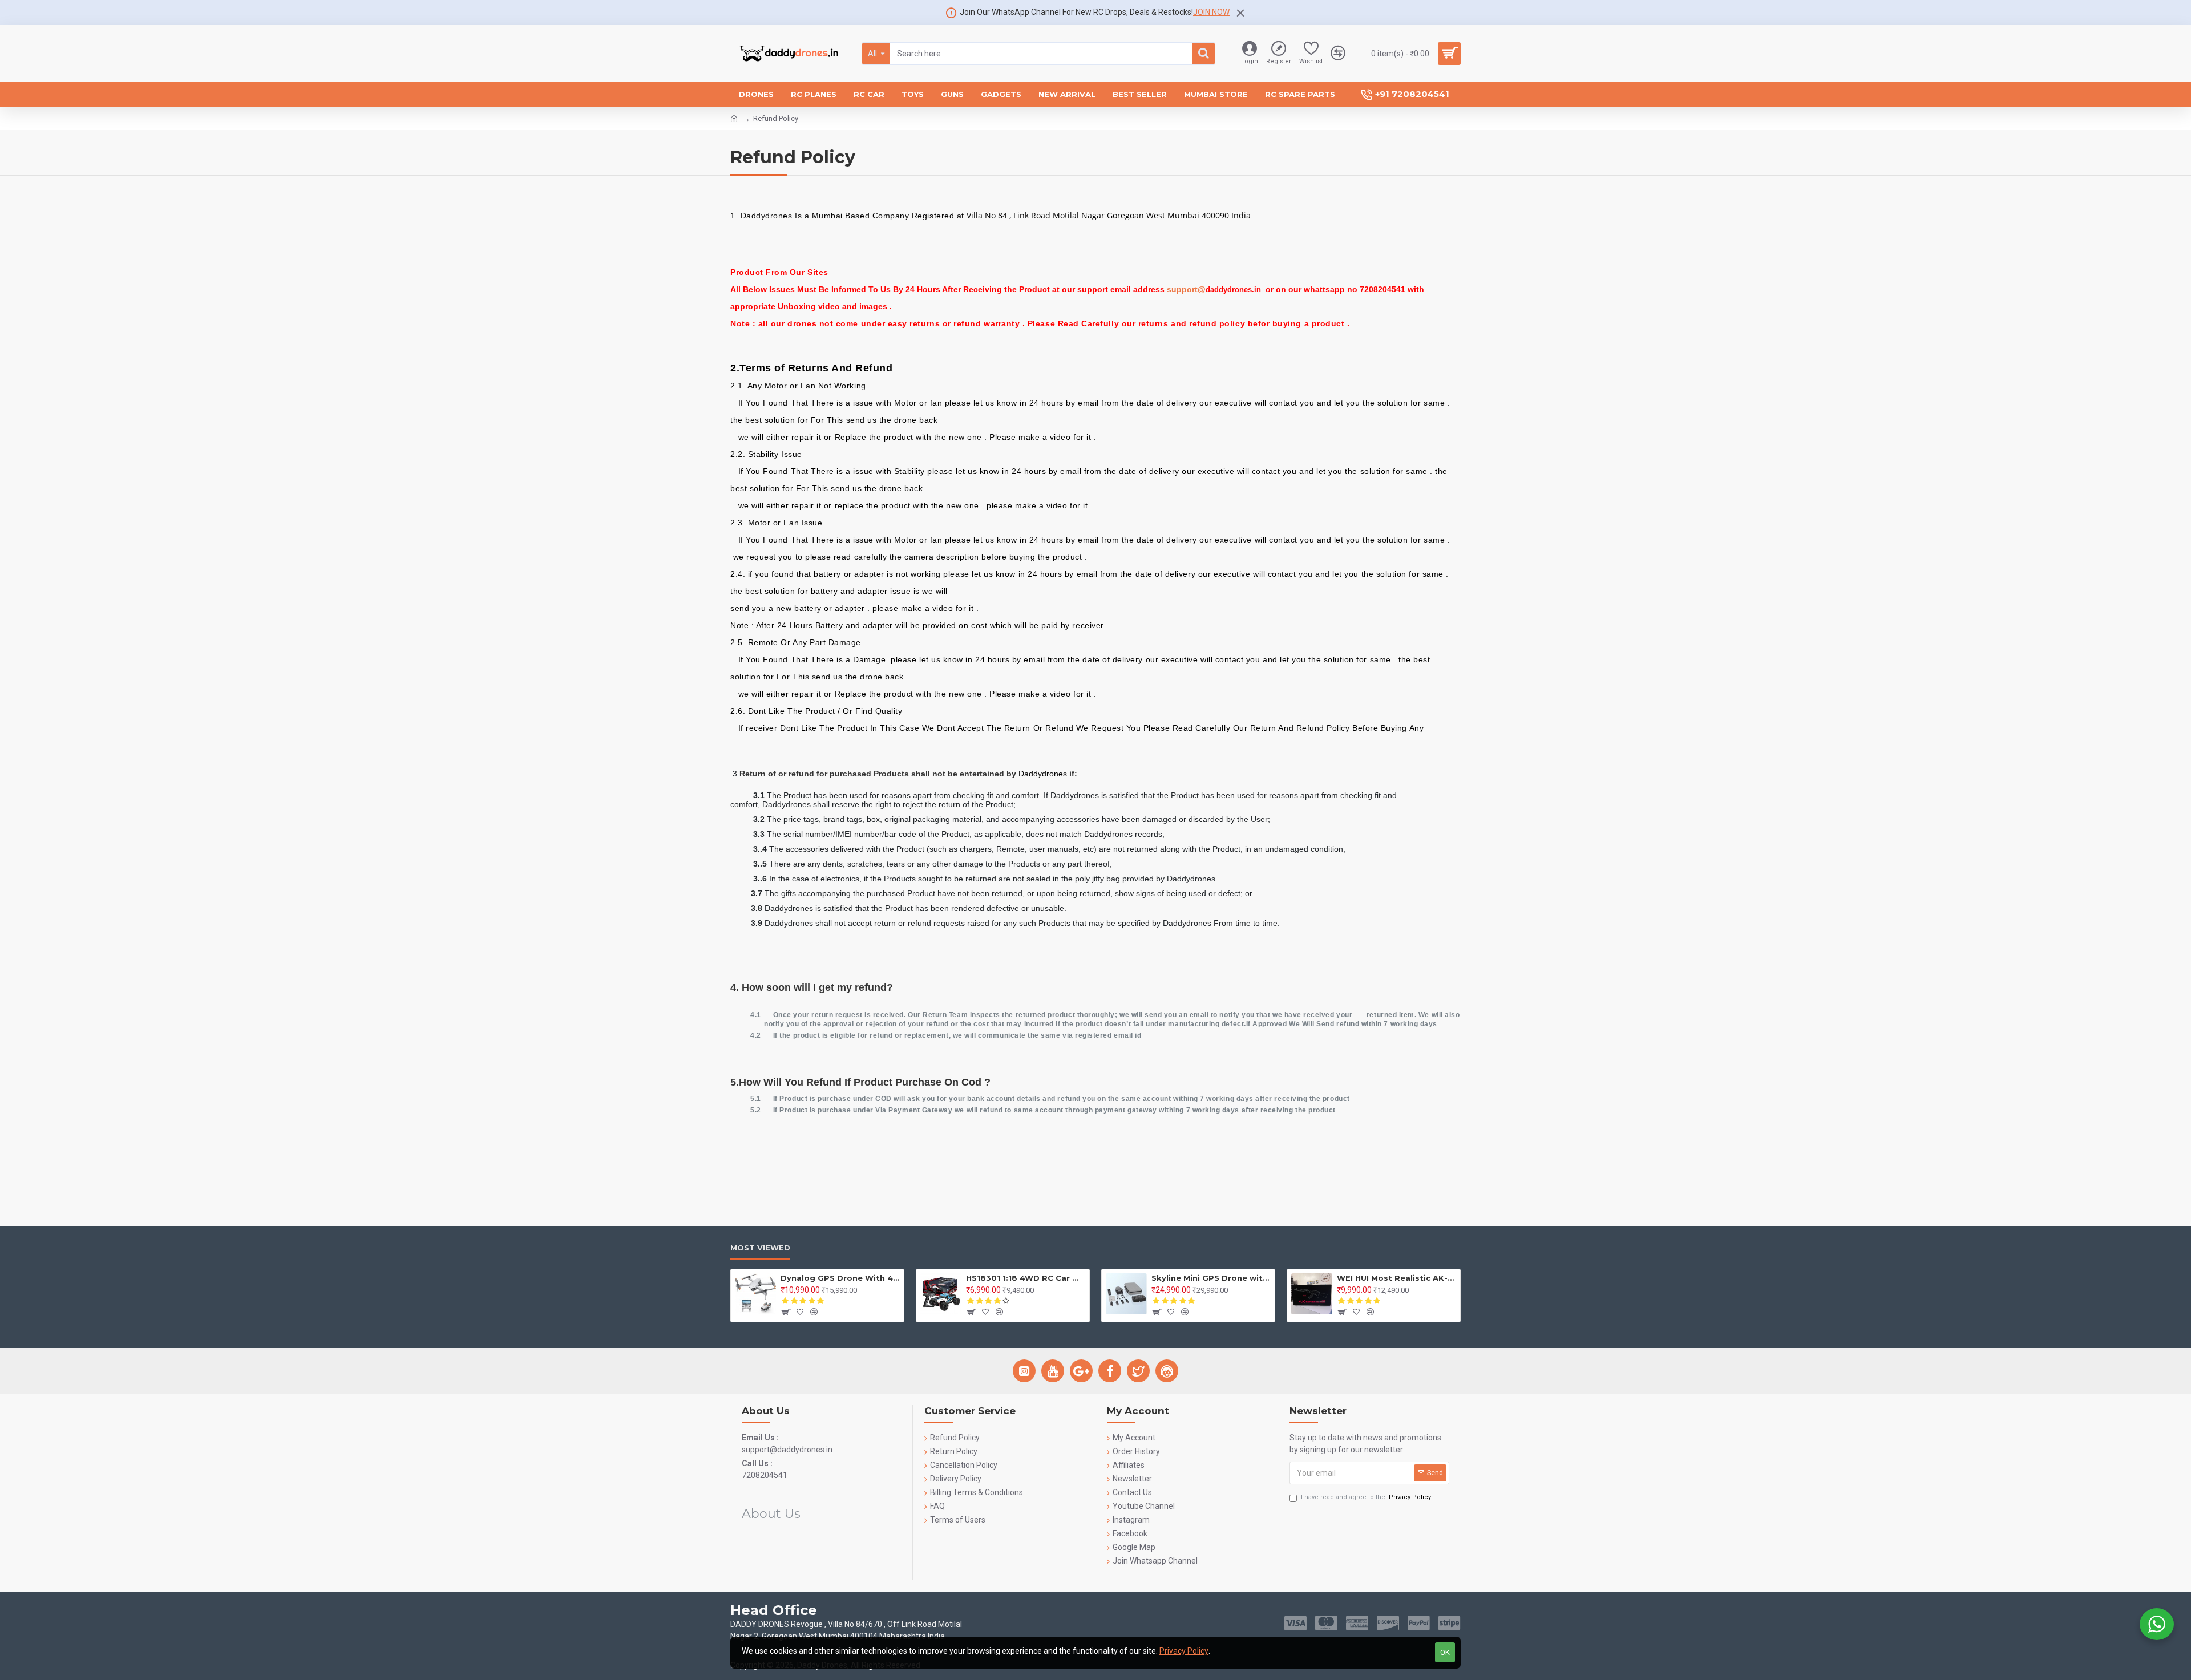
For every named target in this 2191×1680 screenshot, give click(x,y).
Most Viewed (760, 1248)
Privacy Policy (1184, 1651)
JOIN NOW (1211, 12)
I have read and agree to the (1366, 1497)
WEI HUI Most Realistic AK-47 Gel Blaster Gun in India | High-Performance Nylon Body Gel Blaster (1396, 1278)
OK (1445, 1652)
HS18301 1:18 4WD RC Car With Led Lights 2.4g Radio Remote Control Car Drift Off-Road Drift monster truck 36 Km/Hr (1026, 1278)
